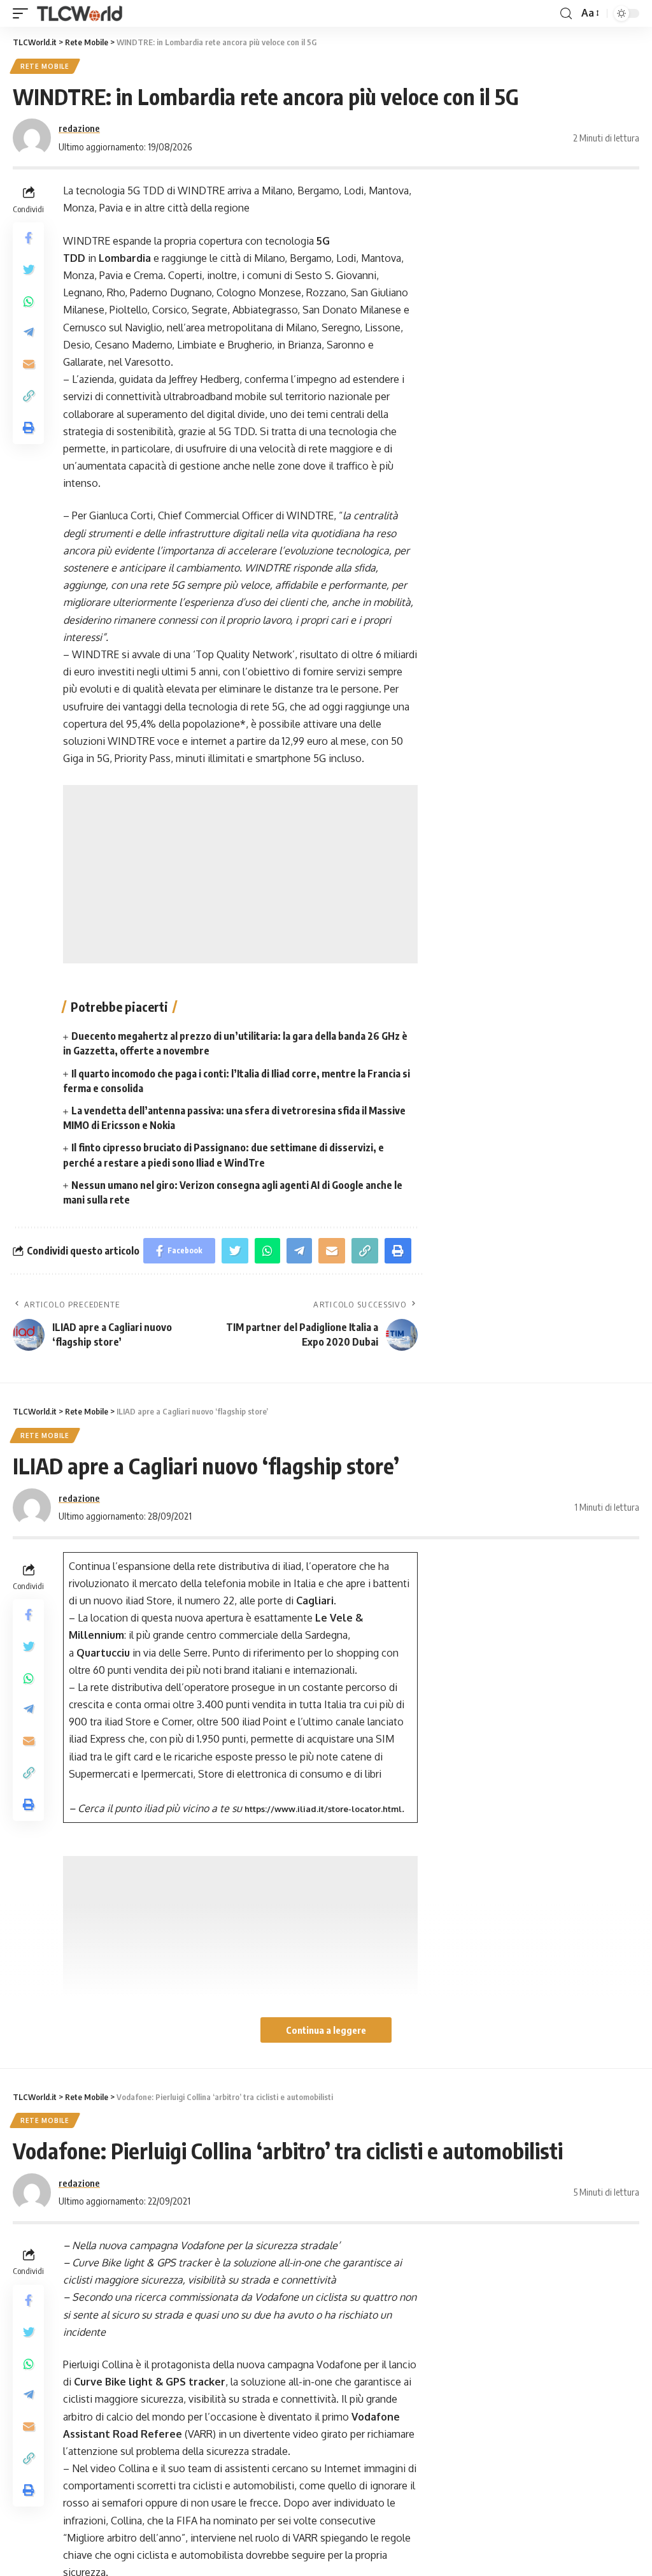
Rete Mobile (45, 66)
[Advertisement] (240, 874)
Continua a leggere (326, 2030)
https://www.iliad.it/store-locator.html (323, 1809)
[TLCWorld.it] (80, 14)
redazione (79, 128)
